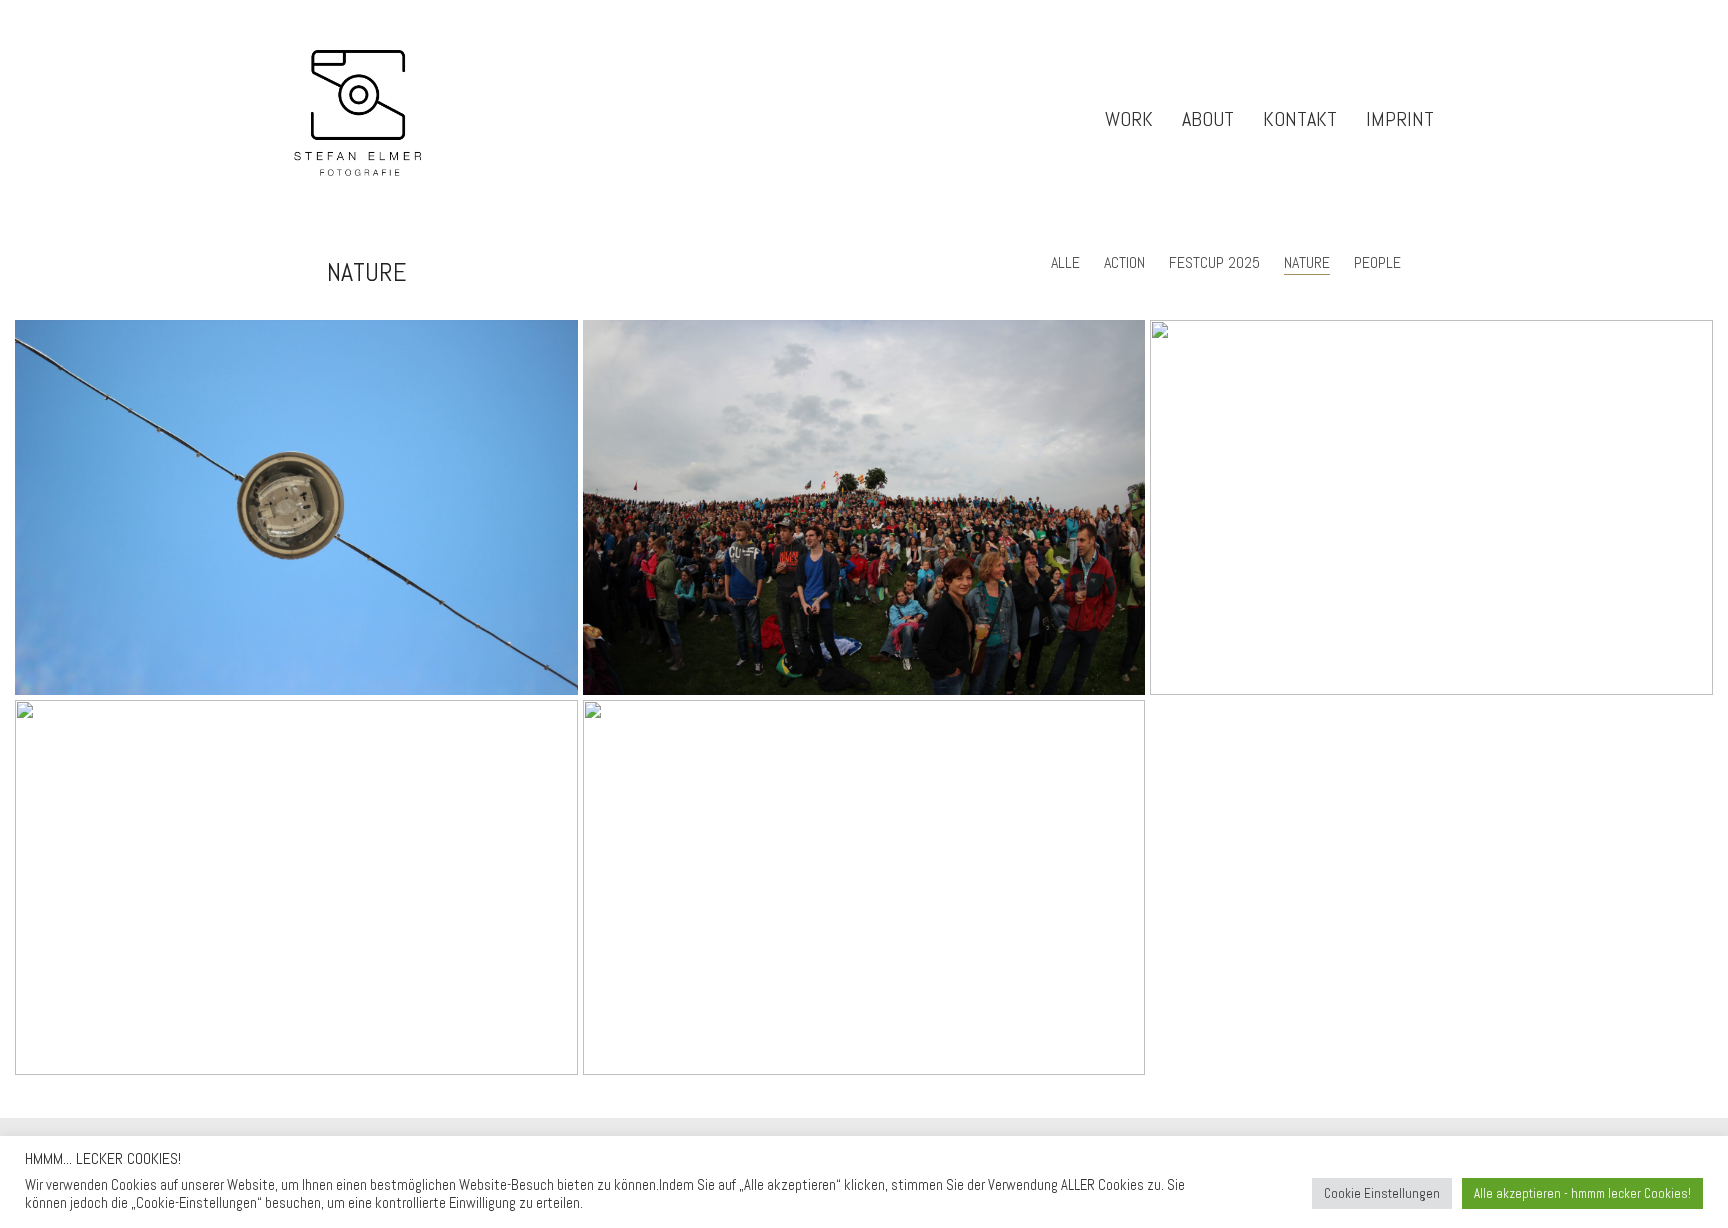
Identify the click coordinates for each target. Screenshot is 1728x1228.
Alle (1065, 262)
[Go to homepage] (361, 119)
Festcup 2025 (1214, 262)
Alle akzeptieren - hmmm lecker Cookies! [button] (1582, 1193)
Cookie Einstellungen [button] (1382, 1193)
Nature (1307, 262)
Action (1124, 262)
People (1377, 262)
